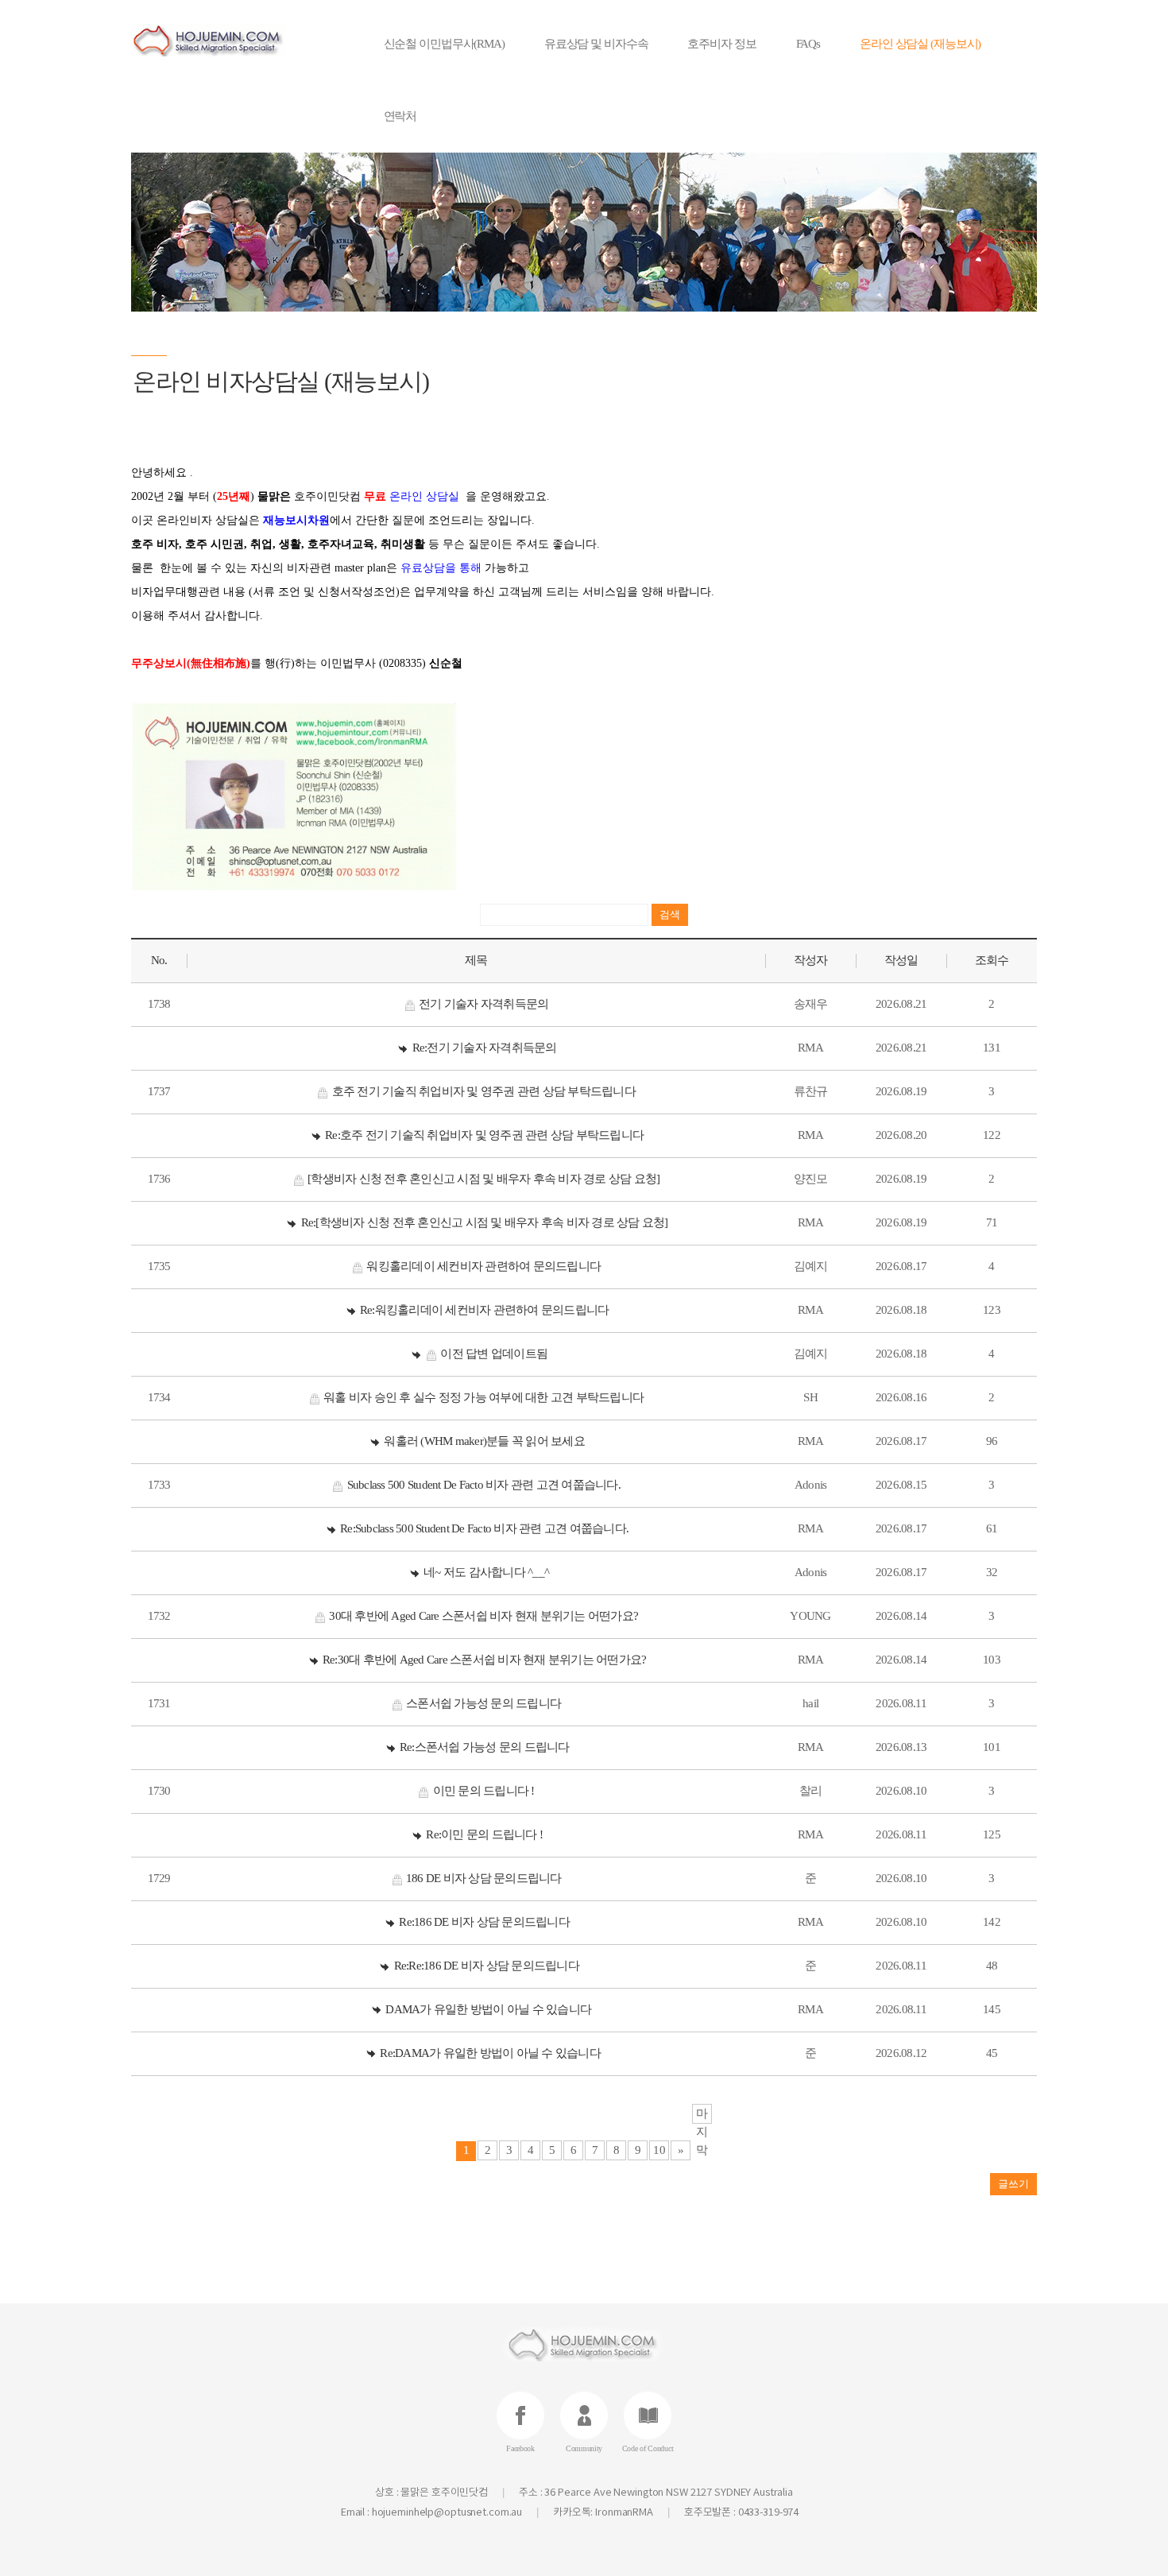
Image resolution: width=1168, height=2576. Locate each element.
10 (659, 2150)
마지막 (702, 2115)
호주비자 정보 (721, 44)
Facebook (520, 2448)
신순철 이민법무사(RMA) (444, 44)
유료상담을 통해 (441, 568)
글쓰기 (1013, 2184)
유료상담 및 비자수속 (596, 44)
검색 (670, 914)
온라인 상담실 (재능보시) (920, 44)
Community (584, 2448)
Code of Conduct (648, 2448)
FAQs (808, 44)
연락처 (400, 116)
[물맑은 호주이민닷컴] (232, 40)
